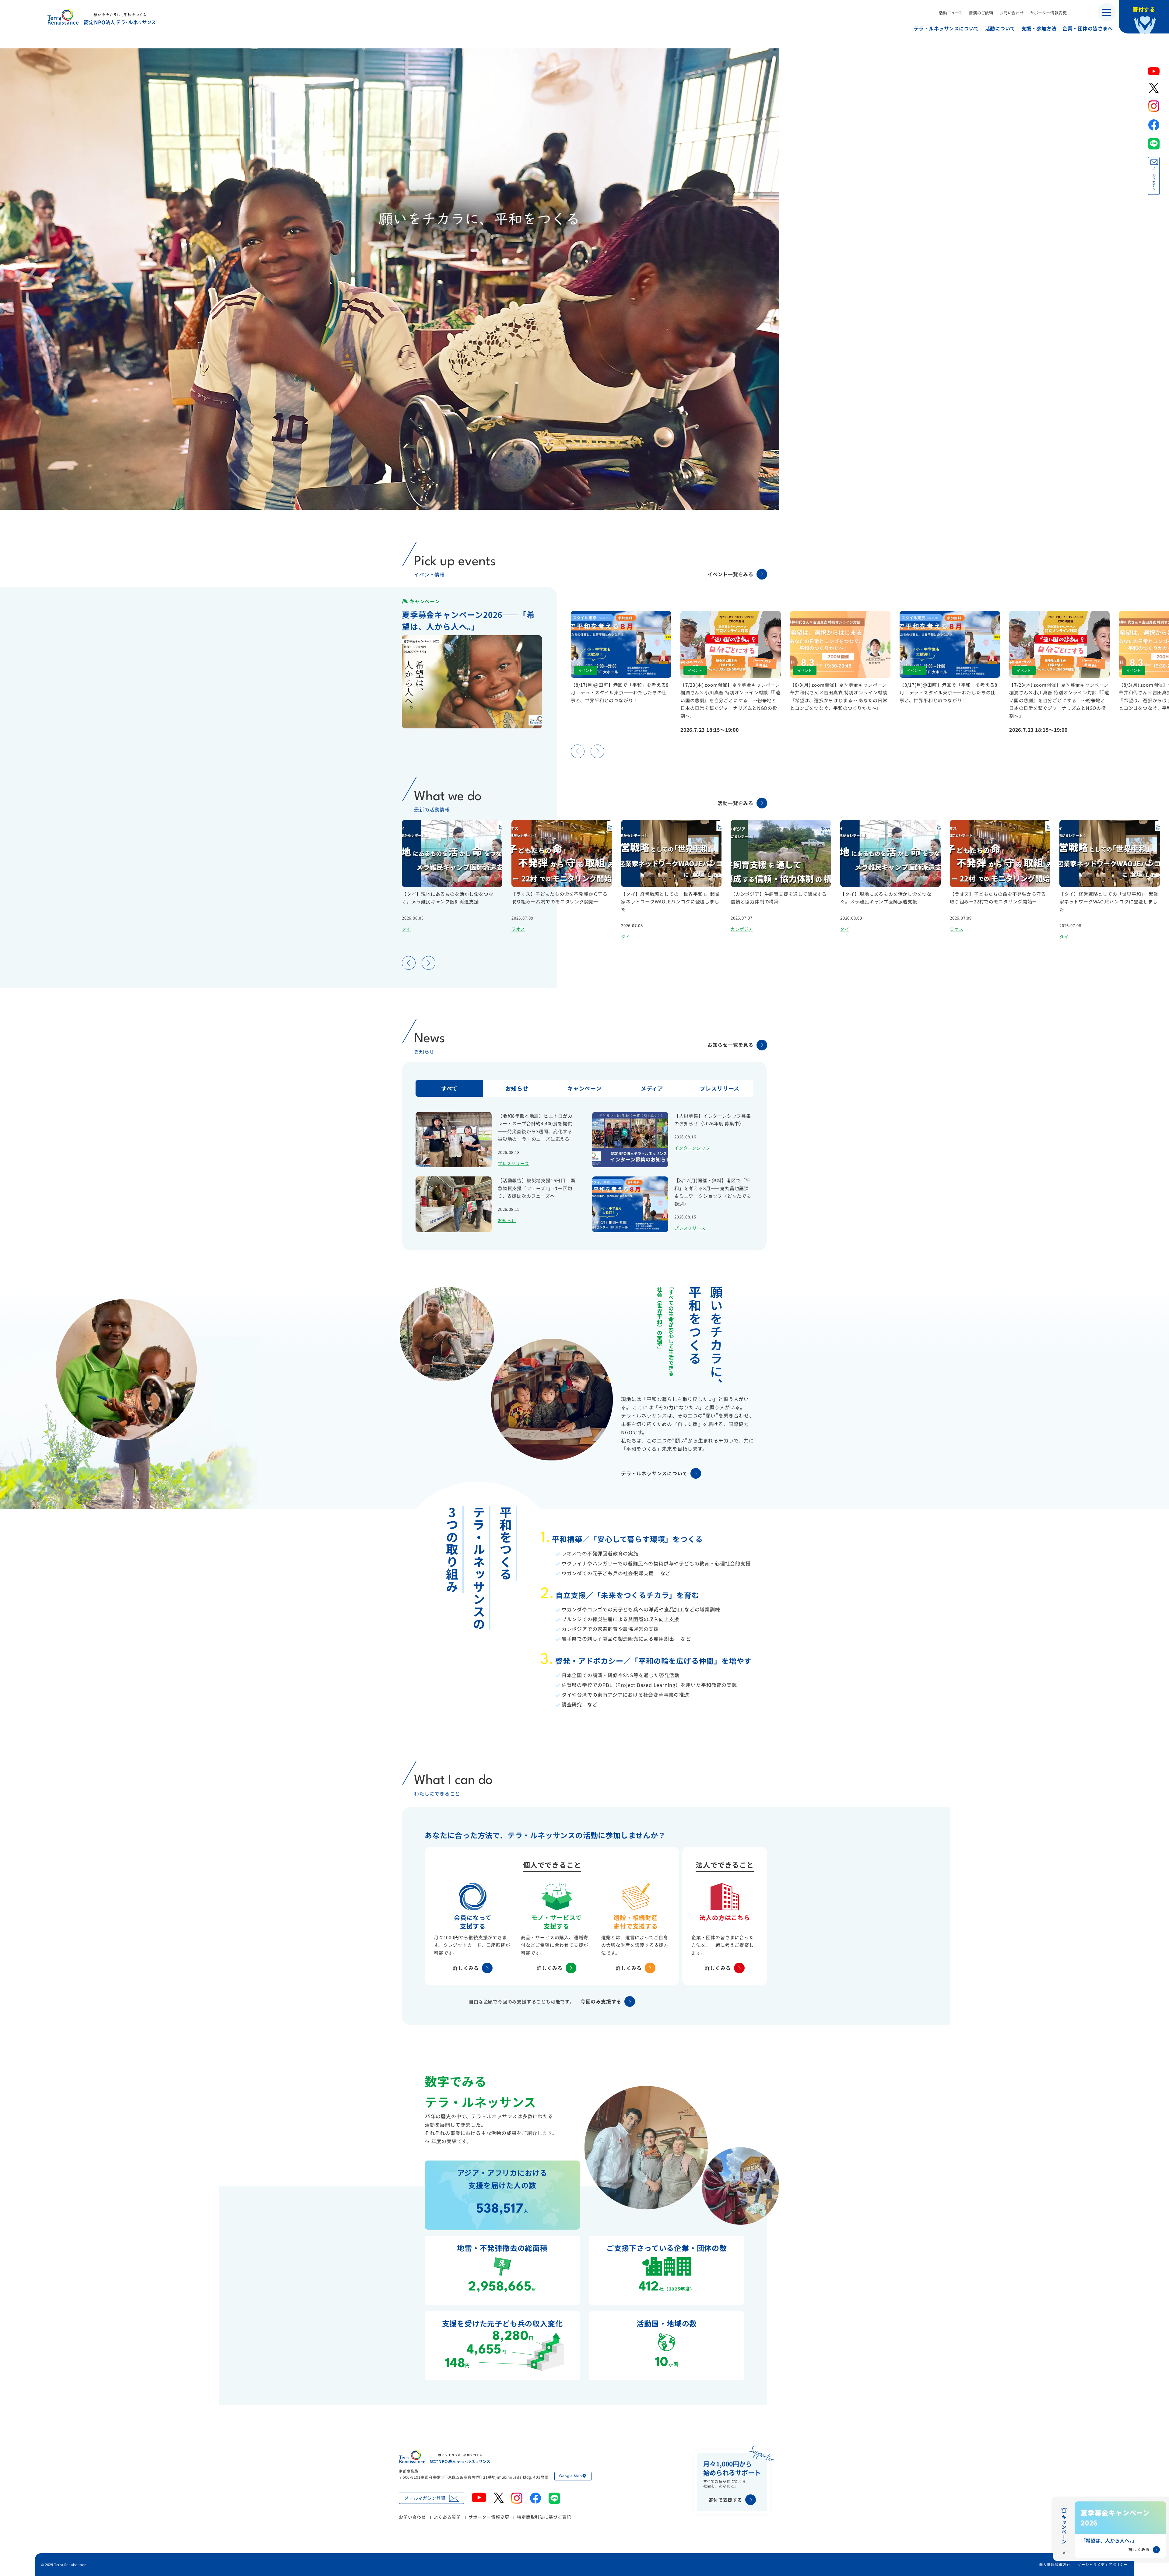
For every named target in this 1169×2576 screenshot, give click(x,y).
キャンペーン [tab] (584, 1088)
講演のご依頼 (981, 12)
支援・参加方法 (1039, 28)
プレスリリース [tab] (720, 1088)
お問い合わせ (1012, 12)
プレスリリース (513, 1163)
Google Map (570, 2476)
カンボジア (742, 929)
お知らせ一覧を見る (730, 1045)
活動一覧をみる (735, 803)
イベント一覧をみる (730, 574)
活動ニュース (951, 12)
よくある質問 (447, 2517)
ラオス (518, 929)
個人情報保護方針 (1055, 2564)
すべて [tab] (449, 1088)
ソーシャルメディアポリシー (1102, 2564)
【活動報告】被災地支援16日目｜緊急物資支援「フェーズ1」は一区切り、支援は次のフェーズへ (537, 1188)
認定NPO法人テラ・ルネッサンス (444, 2457)
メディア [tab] (652, 1088)
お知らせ (507, 1220)
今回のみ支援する (601, 2001)
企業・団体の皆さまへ (1088, 28)
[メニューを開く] (1107, 12)
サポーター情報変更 (1049, 12)
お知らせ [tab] (517, 1088)
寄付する (1144, 9)
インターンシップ (692, 1148)
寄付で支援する (725, 2500)
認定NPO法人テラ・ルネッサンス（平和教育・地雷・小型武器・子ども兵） (102, 17)
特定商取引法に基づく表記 (544, 2517)
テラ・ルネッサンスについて (946, 28)
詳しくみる (466, 1968)
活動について (1000, 28)
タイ (406, 929)
